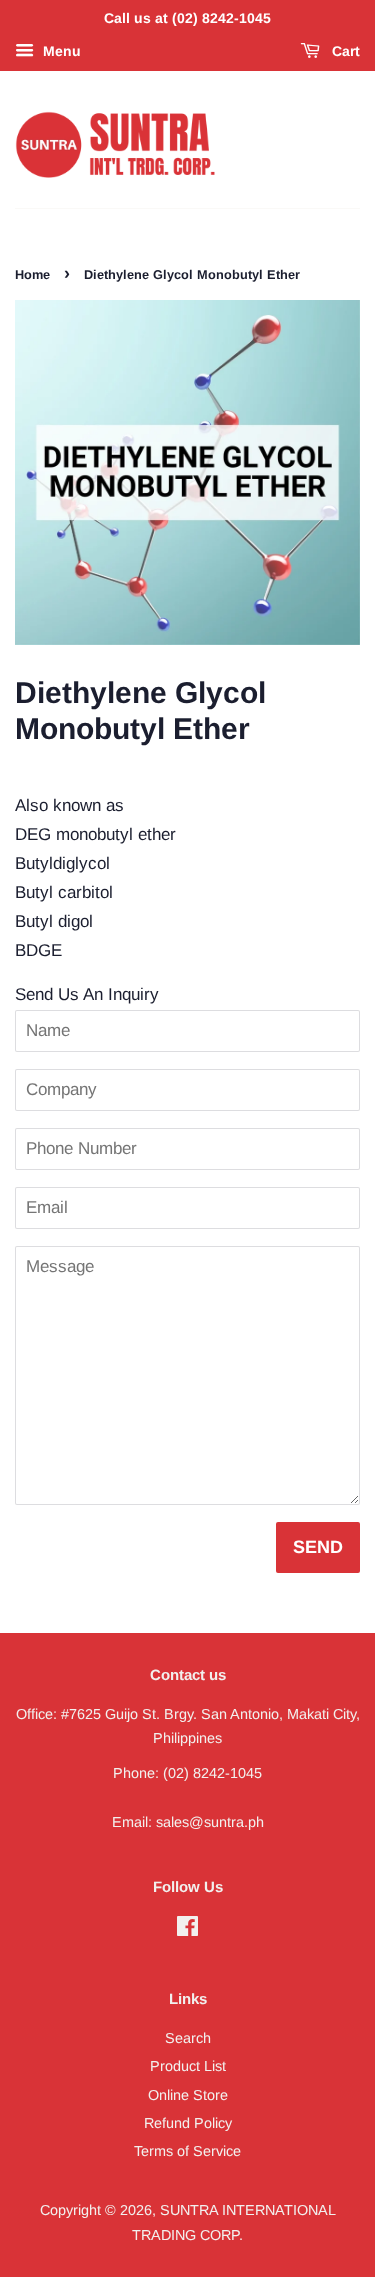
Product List (188, 2066)
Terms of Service (187, 2151)
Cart (344, 51)
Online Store (188, 2095)
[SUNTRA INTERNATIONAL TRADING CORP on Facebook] (187, 1930)
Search (188, 2038)
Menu (60, 51)
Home (32, 274)
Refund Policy (188, 2123)
